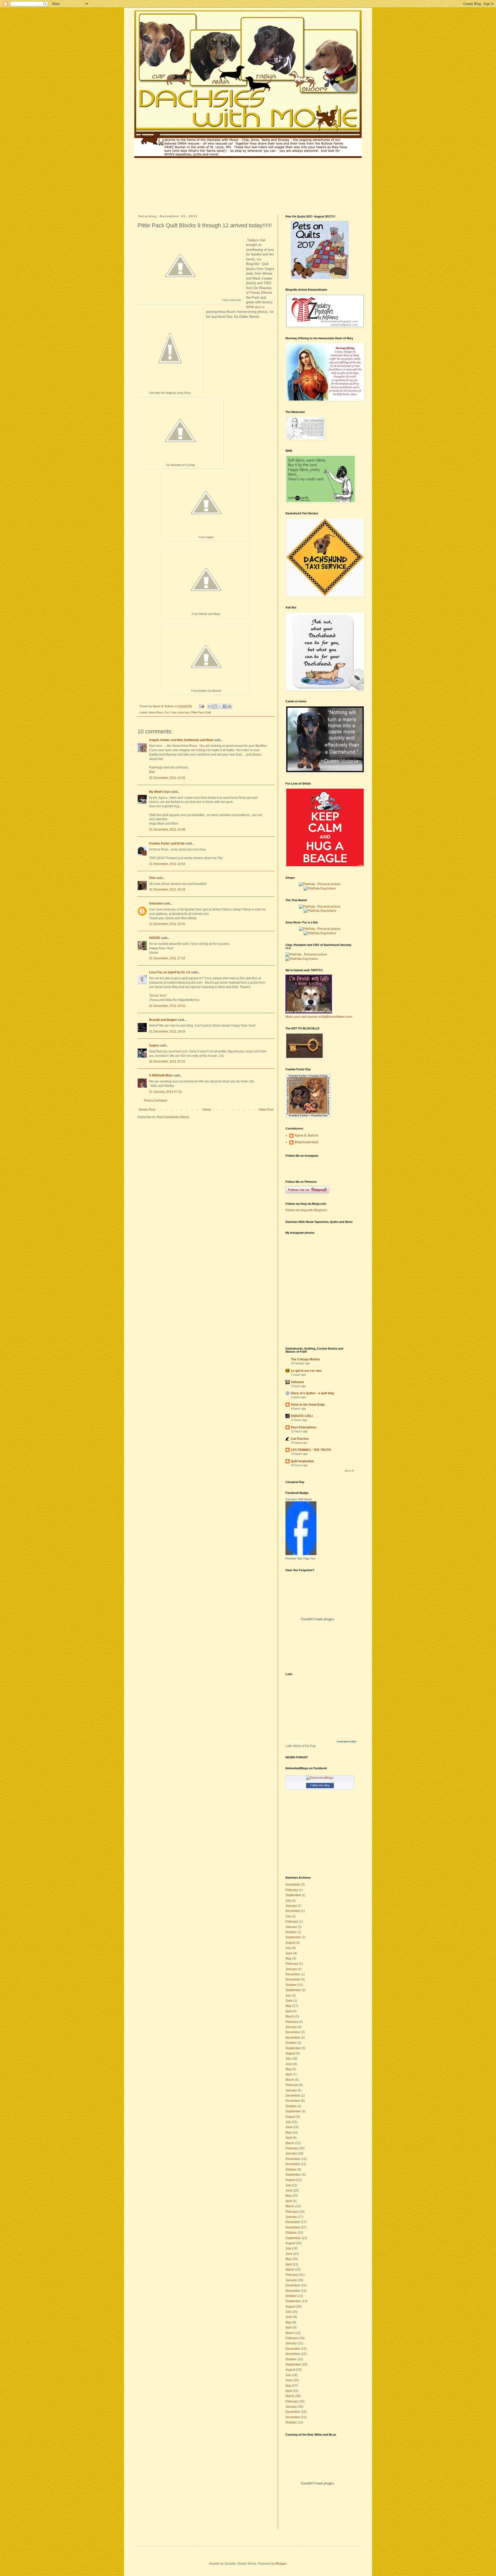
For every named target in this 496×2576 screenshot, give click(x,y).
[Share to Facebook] (225, 706)
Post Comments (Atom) (173, 1117)
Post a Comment (156, 1101)
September (293, 1895)
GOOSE (155, 938)
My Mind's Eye (160, 792)
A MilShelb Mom (161, 1075)
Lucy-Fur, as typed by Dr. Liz (170, 972)
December (293, 1911)
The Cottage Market (305, 1359)
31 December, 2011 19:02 (167, 1006)
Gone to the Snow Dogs (308, 1405)
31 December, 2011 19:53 (167, 1031)
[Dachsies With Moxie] (301, 1554)
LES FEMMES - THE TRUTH (311, 1450)
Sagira (154, 1045)
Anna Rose (156, 712)
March (290, 2016)
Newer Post (147, 1110)
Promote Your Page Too (300, 1558)
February (292, 1890)
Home (207, 1110)
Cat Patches (300, 1439)
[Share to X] (220, 706)
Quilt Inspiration (302, 1461)
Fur (167, 712)
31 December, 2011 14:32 (167, 778)
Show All (349, 1471)
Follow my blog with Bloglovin (306, 1210)
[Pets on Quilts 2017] (320, 278)
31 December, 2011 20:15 (167, 1061)
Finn (152, 878)
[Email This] (210, 706)
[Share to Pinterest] (230, 706)
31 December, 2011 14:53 (167, 864)
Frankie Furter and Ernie (167, 843)
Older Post (266, 1110)
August (290, 1943)
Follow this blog (320, 1785)
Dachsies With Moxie (299, 1499)
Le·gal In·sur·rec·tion (306, 1371)
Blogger (281, 2564)
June (289, 1953)
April (289, 2011)
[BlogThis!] (215, 706)
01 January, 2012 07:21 (166, 1092)
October (291, 1932)
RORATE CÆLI (302, 1416)
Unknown (156, 903)
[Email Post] (202, 706)
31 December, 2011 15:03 (167, 890)
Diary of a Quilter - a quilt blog (312, 1393)
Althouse (297, 1382)
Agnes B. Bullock (306, 1135)
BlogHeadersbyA (307, 1142)
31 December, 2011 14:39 (167, 830)
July (288, 1901)
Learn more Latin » (347, 1742)
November (293, 1885)
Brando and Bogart (163, 1020)
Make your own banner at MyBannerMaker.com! (319, 1017)
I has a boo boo (180, 712)
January (291, 1906)
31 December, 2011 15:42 (167, 924)
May (288, 1959)
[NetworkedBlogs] (320, 1778)
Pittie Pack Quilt (201, 712)
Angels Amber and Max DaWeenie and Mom (181, 740)
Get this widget (298, 1742)
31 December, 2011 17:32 (167, 958)
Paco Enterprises (304, 1427)
